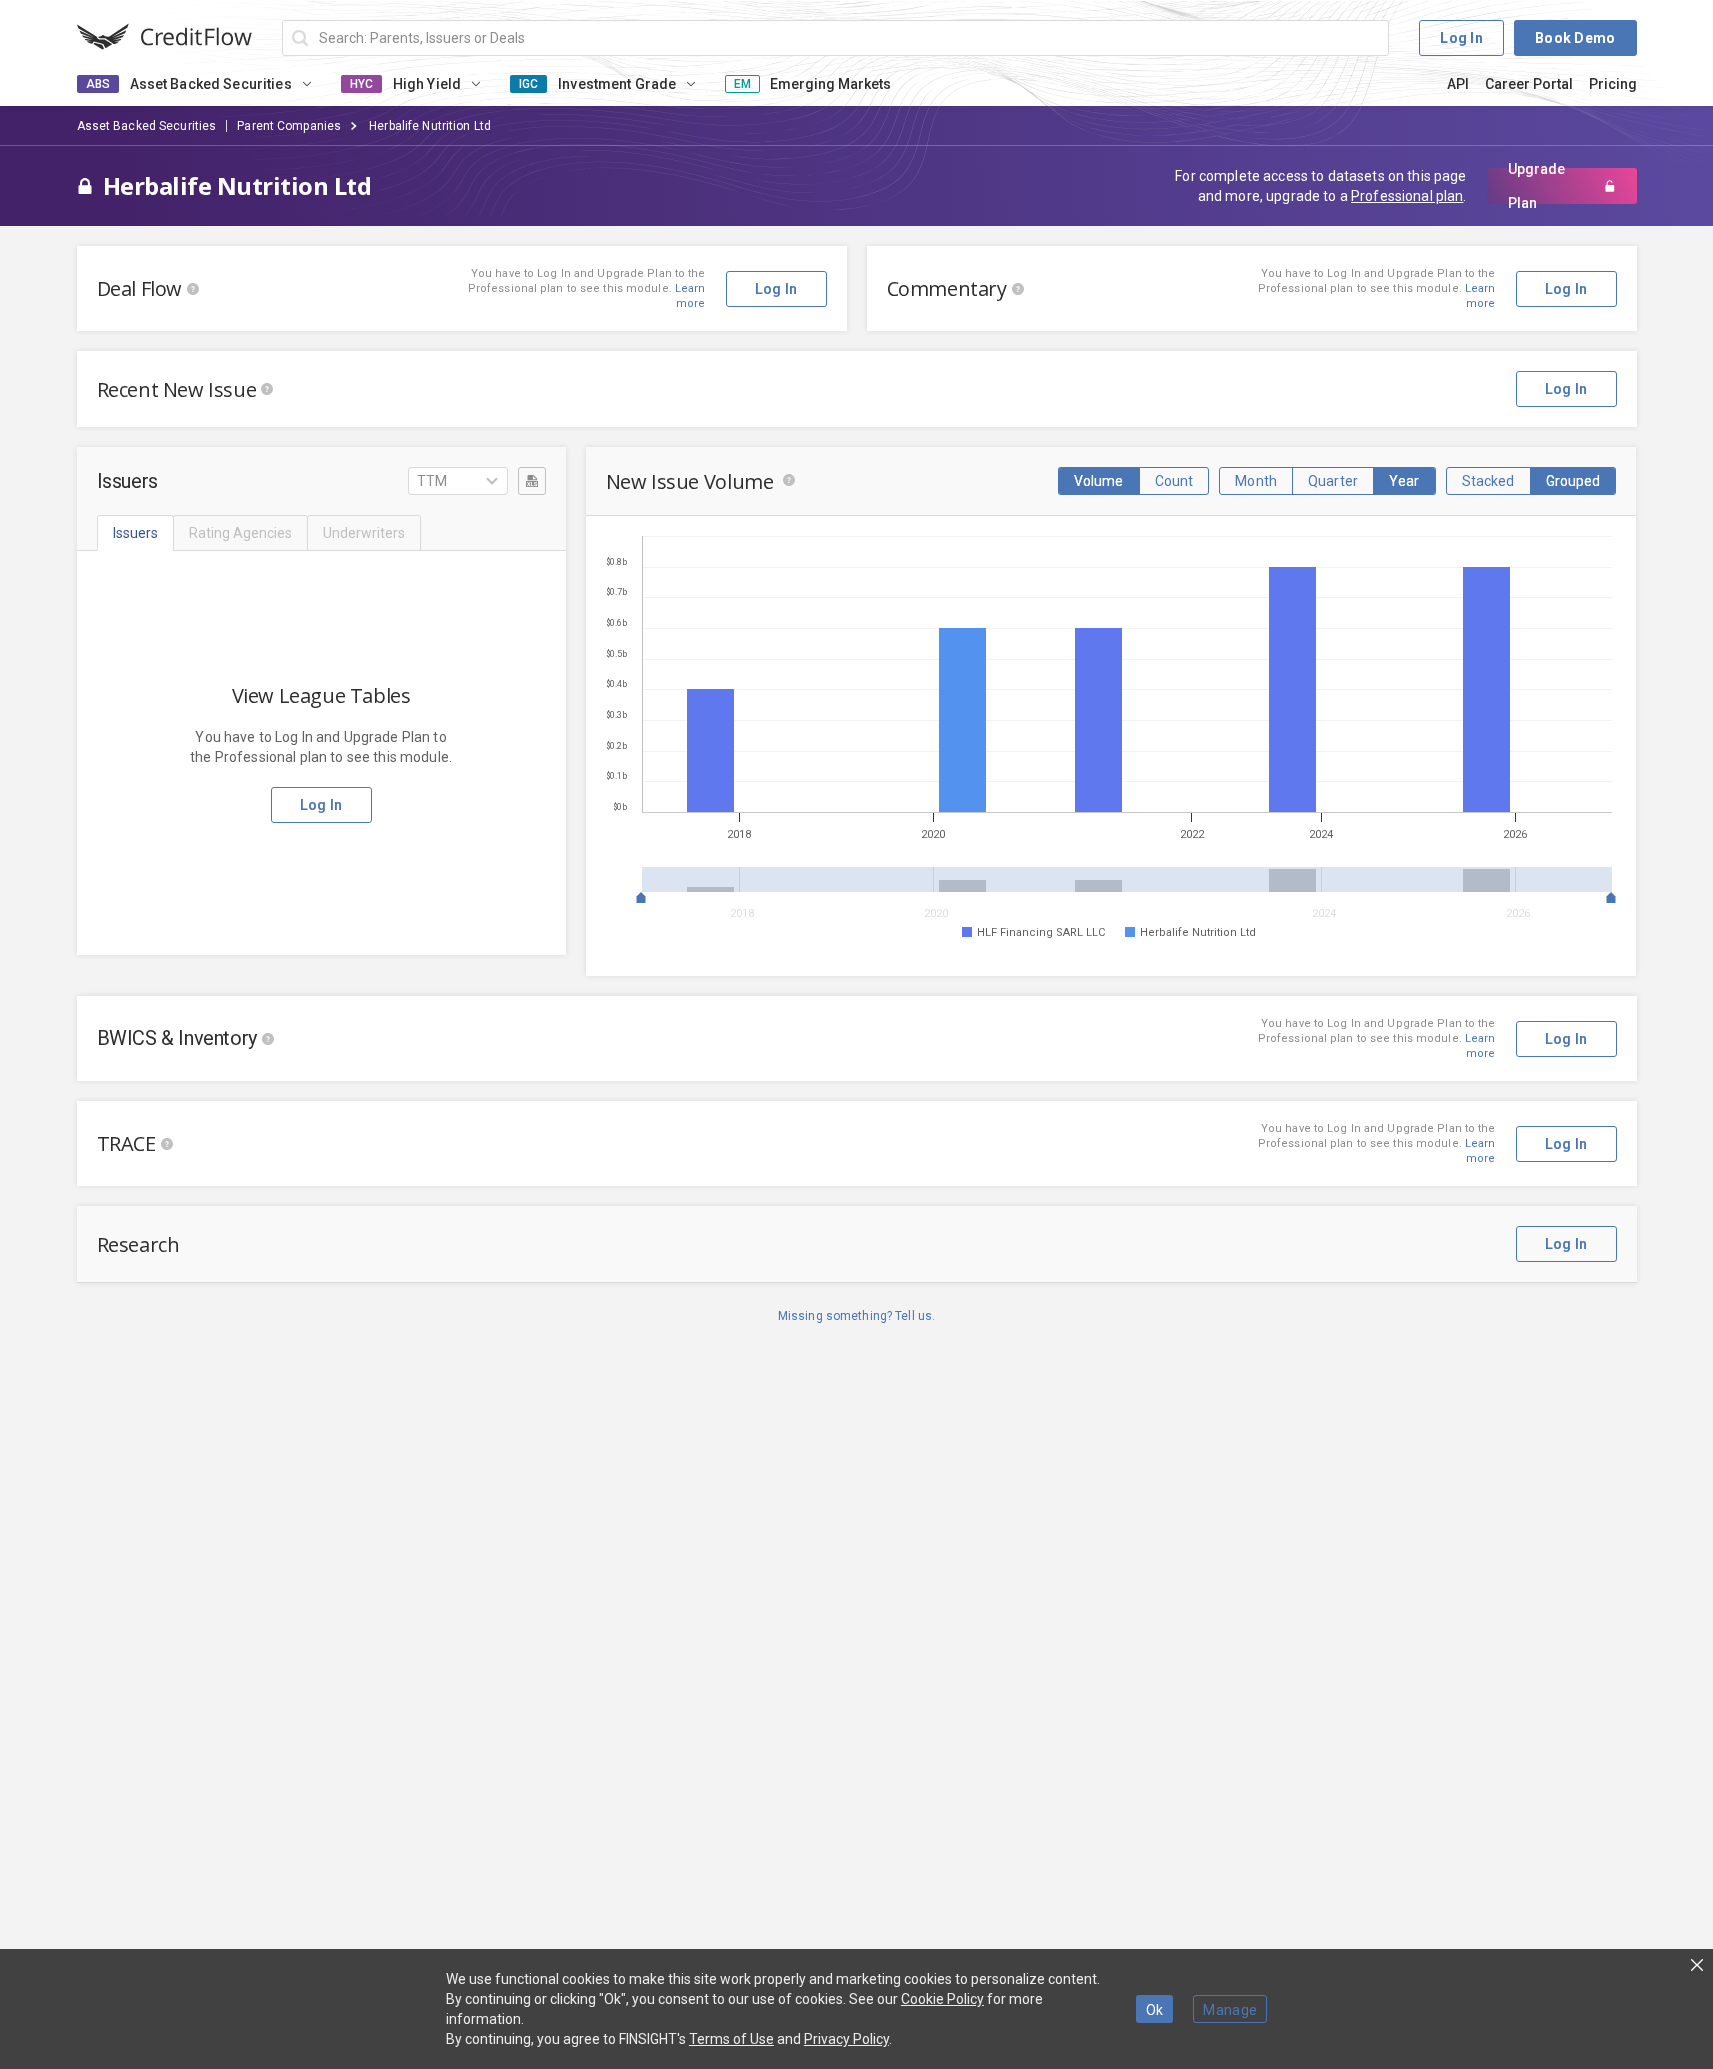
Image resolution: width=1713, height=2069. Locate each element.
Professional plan (1407, 196)
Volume (1099, 481)
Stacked (1488, 481)
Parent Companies (289, 126)
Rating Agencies (240, 533)
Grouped (1573, 481)
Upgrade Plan (1536, 186)
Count (1174, 481)
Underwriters (364, 533)
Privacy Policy (846, 2039)
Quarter (1333, 481)
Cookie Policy (942, 1999)
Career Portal (1529, 84)
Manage (1230, 2010)
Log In (1461, 38)
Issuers (135, 533)
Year (1404, 481)
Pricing (1613, 84)
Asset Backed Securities (147, 126)
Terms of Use (731, 2039)
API (1458, 84)
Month (1256, 481)
